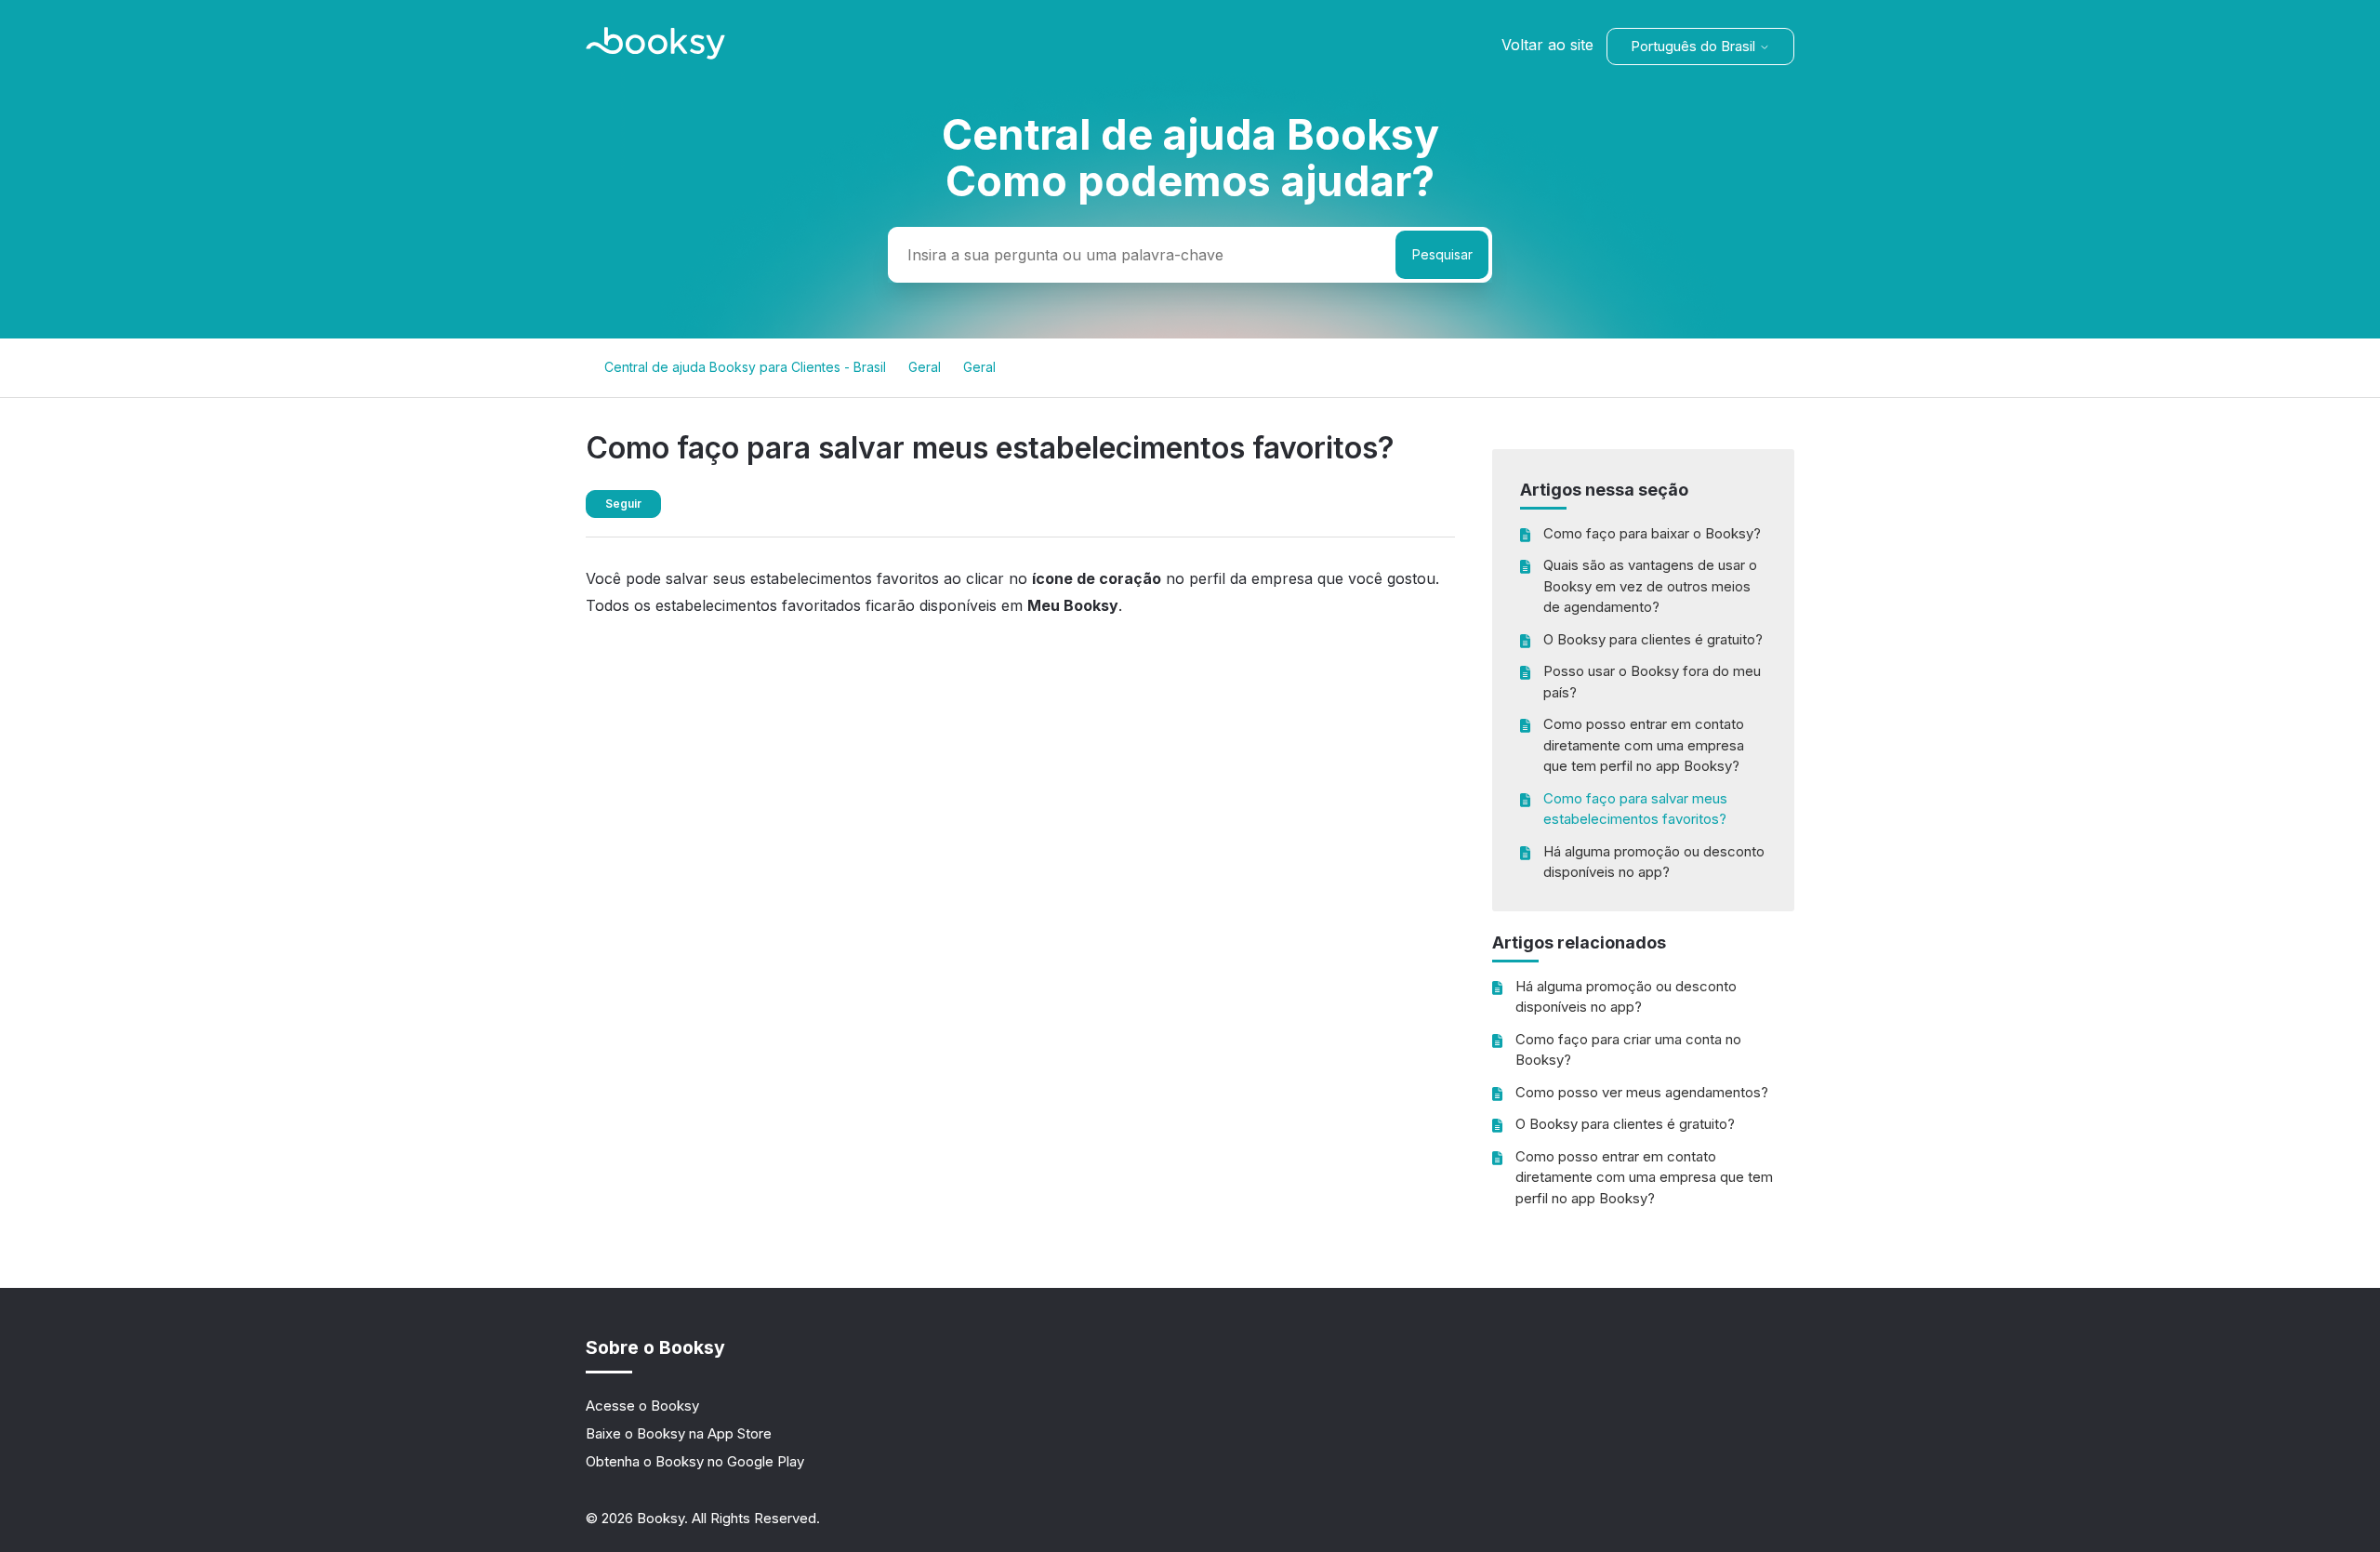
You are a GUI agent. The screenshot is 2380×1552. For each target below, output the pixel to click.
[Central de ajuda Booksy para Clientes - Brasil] (655, 54)
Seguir (623, 504)
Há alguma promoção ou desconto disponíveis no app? (1654, 862)
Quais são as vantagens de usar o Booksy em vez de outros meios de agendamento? (1650, 586)
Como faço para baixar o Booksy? (1652, 533)
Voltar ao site (1547, 45)
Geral (925, 367)
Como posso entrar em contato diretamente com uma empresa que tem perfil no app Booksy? (1644, 745)
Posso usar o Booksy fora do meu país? (1652, 682)
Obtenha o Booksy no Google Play (695, 1461)
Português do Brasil (1695, 46)
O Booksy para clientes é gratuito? (1653, 639)
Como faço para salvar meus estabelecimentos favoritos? (1635, 809)
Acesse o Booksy (642, 1406)
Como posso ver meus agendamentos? (1642, 1092)
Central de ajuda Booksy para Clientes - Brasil (745, 367)
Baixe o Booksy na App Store (679, 1433)
